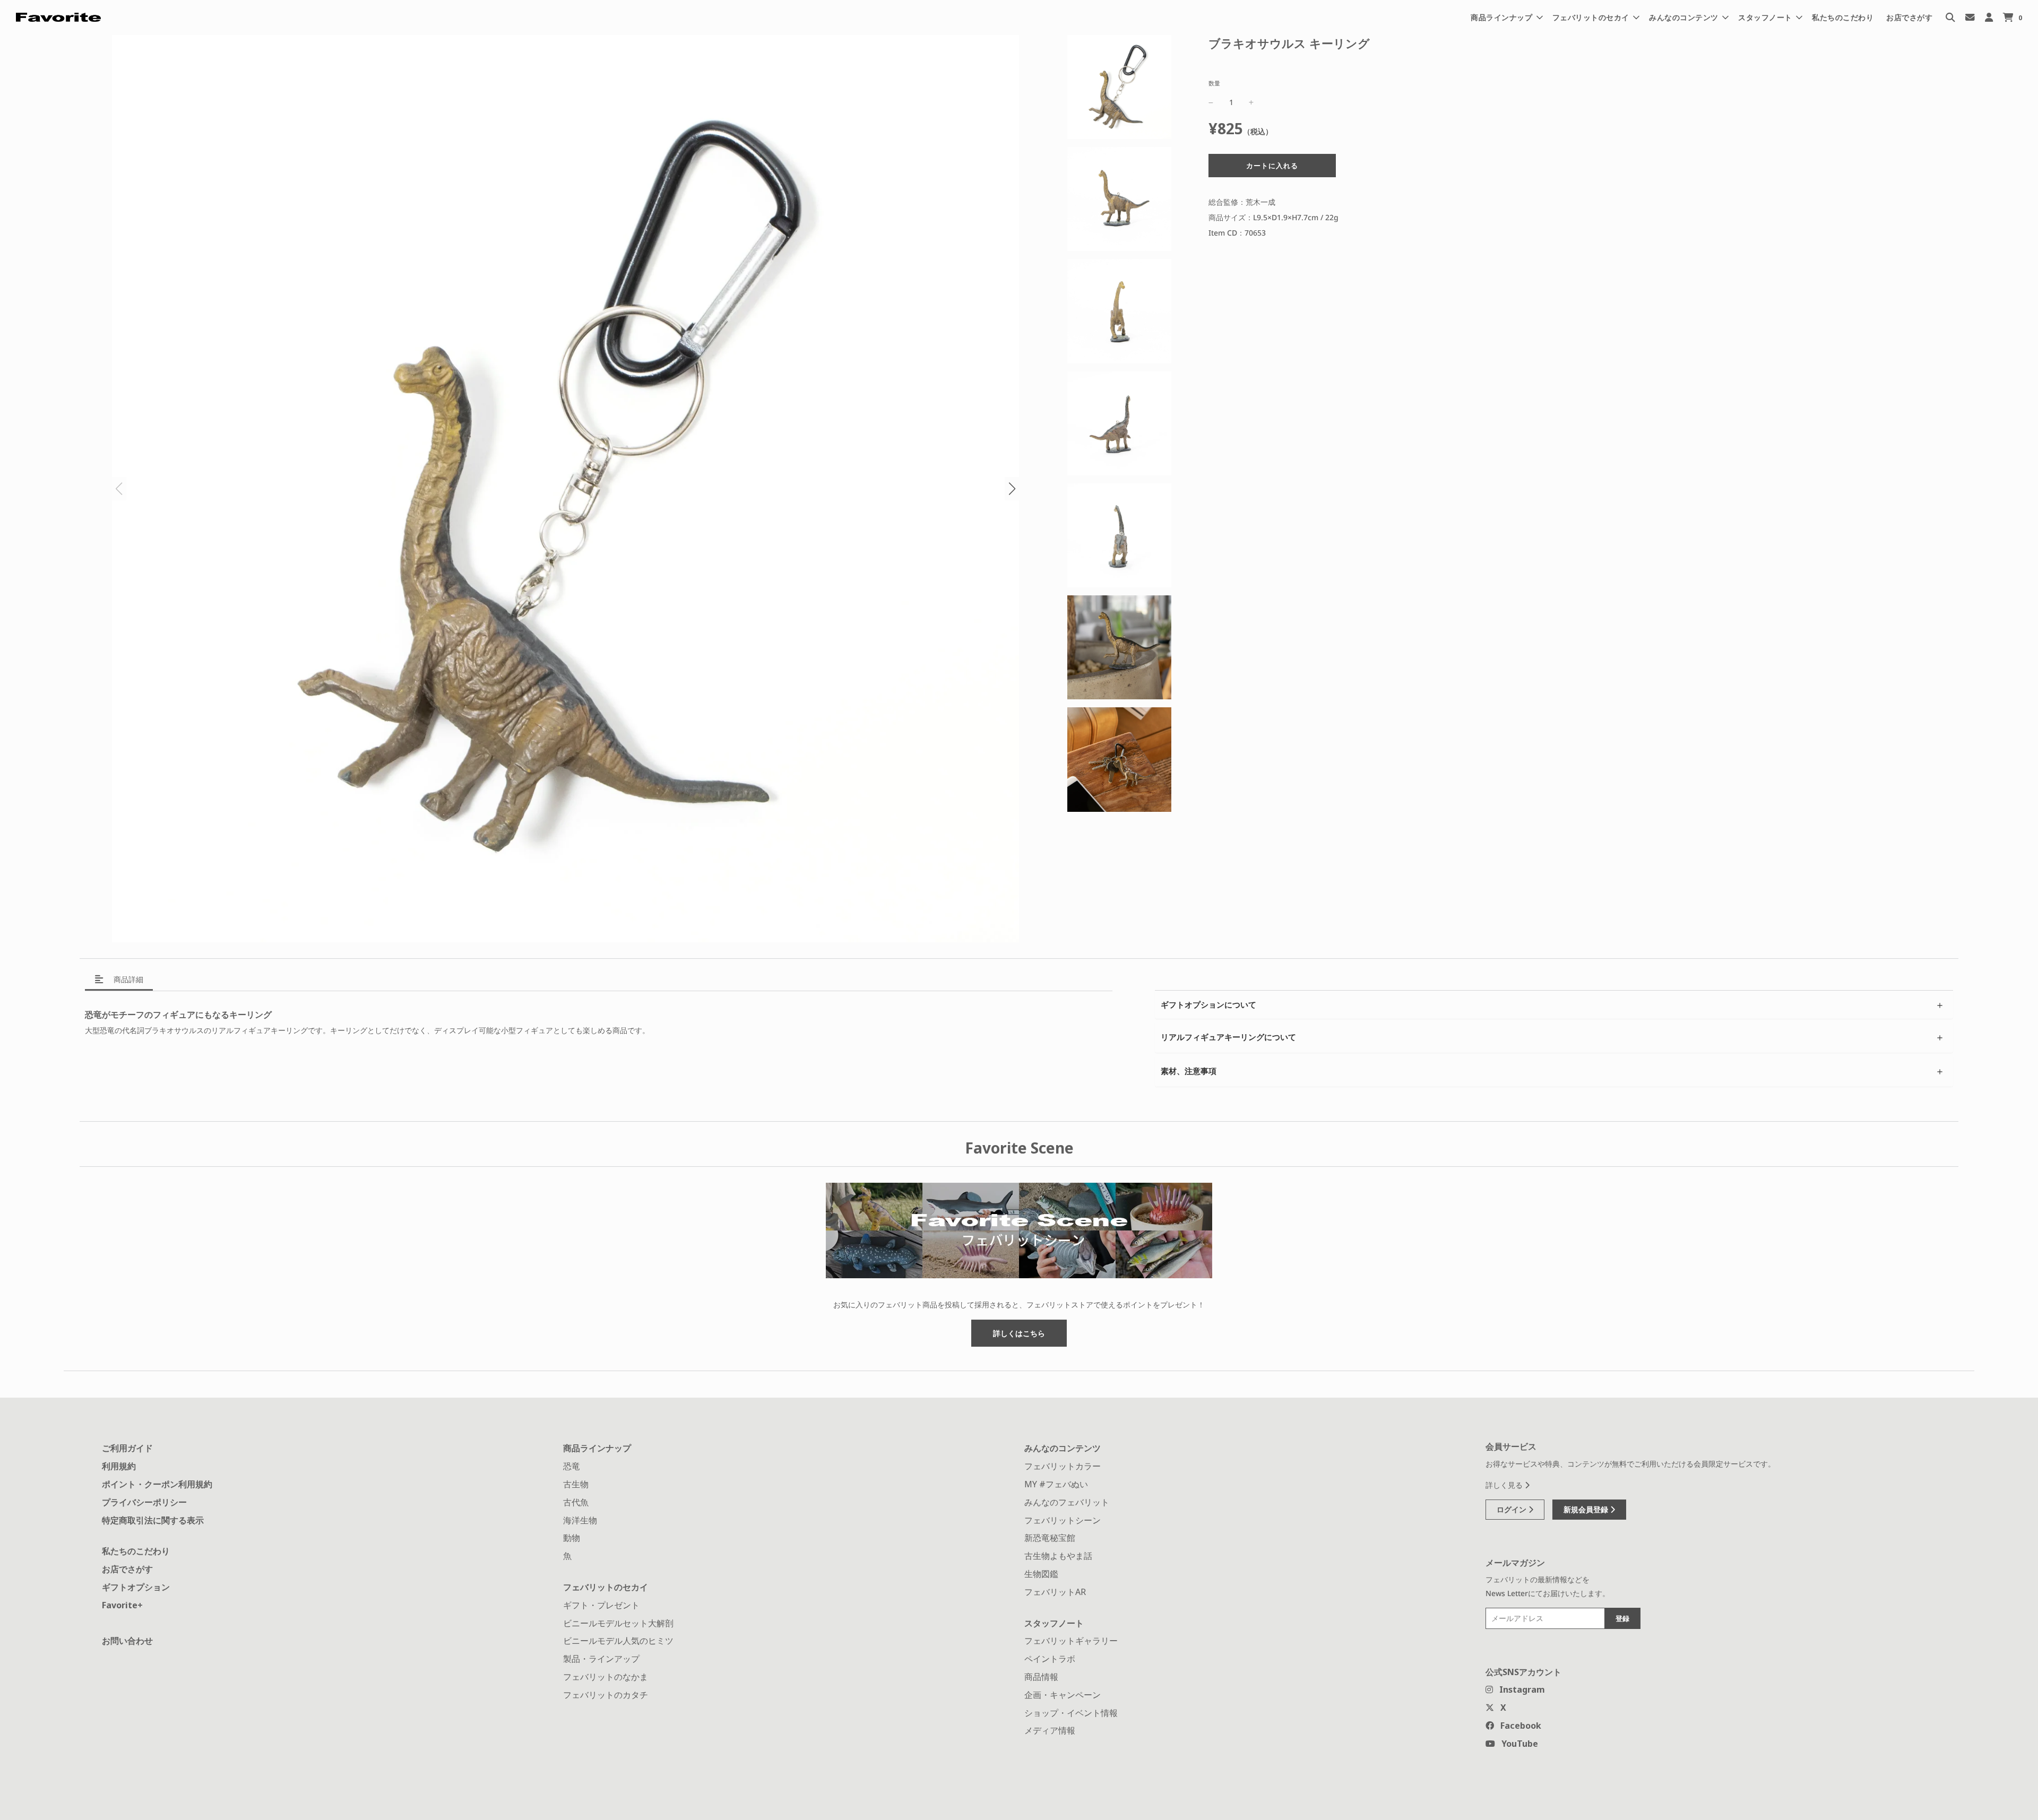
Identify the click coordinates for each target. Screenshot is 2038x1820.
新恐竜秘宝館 (1050, 1538)
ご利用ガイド (127, 1448)
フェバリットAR (1055, 1592)
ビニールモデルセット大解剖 (618, 1623)
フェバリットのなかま (606, 1677)
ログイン (1513, 1509)
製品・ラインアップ (601, 1659)
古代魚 (576, 1502)
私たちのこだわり (1843, 17)
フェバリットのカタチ (606, 1695)
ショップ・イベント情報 (1071, 1713)
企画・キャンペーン (1063, 1695)
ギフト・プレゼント (601, 1605)
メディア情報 (1050, 1730)
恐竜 (572, 1466)
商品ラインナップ (597, 1448)
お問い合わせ (127, 1641)
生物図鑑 (1041, 1574)
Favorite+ (122, 1605)
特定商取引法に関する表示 (153, 1520)
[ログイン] (1989, 17)
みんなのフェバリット (1067, 1502)
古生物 (576, 1484)
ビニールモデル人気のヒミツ (618, 1641)
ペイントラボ (1050, 1659)
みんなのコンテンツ (1063, 1448)
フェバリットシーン (1063, 1520)
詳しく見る (1505, 1485)
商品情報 (1041, 1677)
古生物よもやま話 (1058, 1556)
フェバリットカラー (1063, 1466)
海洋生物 (580, 1520)
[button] (1012, 489)
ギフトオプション (136, 1587)
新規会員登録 (1587, 1509)
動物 (572, 1538)
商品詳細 (127, 979)
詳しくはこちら (1019, 1333)
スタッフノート (1054, 1623)
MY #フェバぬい (1056, 1484)
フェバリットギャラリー (1071, 1641)
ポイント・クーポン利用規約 (157, 1484)
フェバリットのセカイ (606, 1587)
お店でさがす (1909, 17)
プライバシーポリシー (144, 1502)
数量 (1214, 83)
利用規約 (119, 1466)
